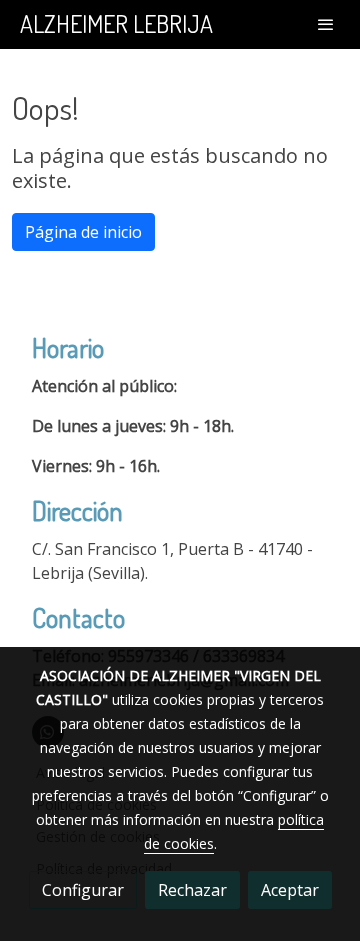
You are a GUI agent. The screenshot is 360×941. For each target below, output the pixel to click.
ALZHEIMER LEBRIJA (116, 24)
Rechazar (192, 890)
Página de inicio (83, 232)
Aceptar (290, 890)
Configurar (83, 890)
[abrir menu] (326, 24)
